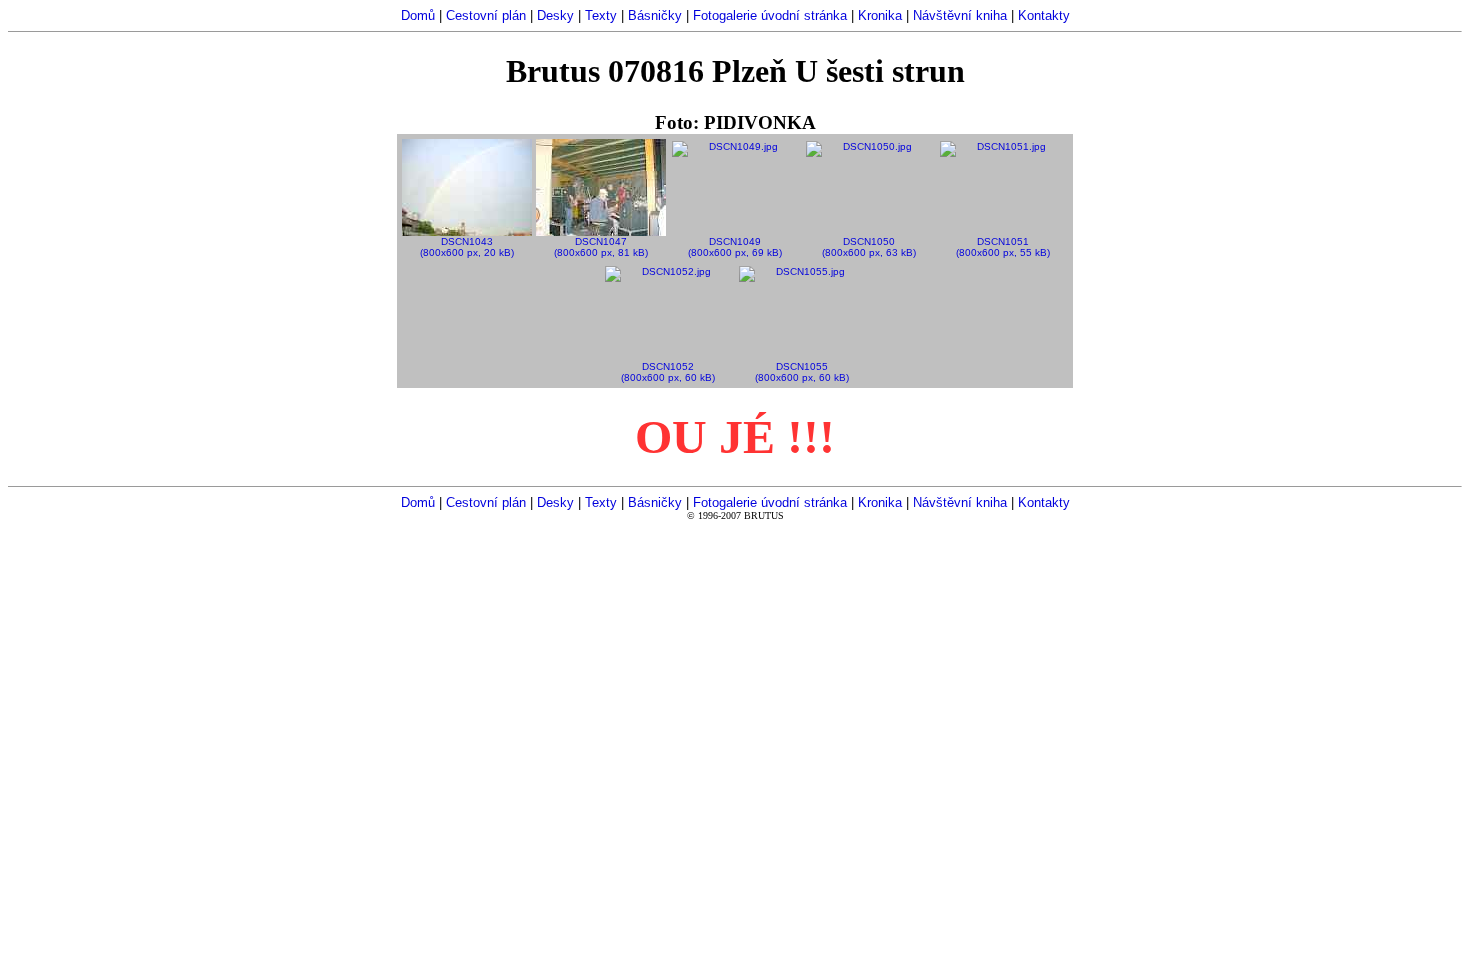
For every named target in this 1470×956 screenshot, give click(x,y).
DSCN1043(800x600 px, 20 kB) (467, 247)
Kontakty (1044, 15)
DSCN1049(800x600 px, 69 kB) (735, 247)
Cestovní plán (486, 15)
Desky (555, 15)
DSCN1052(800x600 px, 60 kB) (668, 372)
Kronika (880, 15)
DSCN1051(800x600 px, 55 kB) (1003, 247)
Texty (601, 15)
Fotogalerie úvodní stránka (770, 15)
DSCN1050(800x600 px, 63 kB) (869, 247)
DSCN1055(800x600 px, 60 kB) (802, 372)
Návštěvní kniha (960, 15)
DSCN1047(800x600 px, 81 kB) (601, 247)
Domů (418, 15)
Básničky (655, 15)
